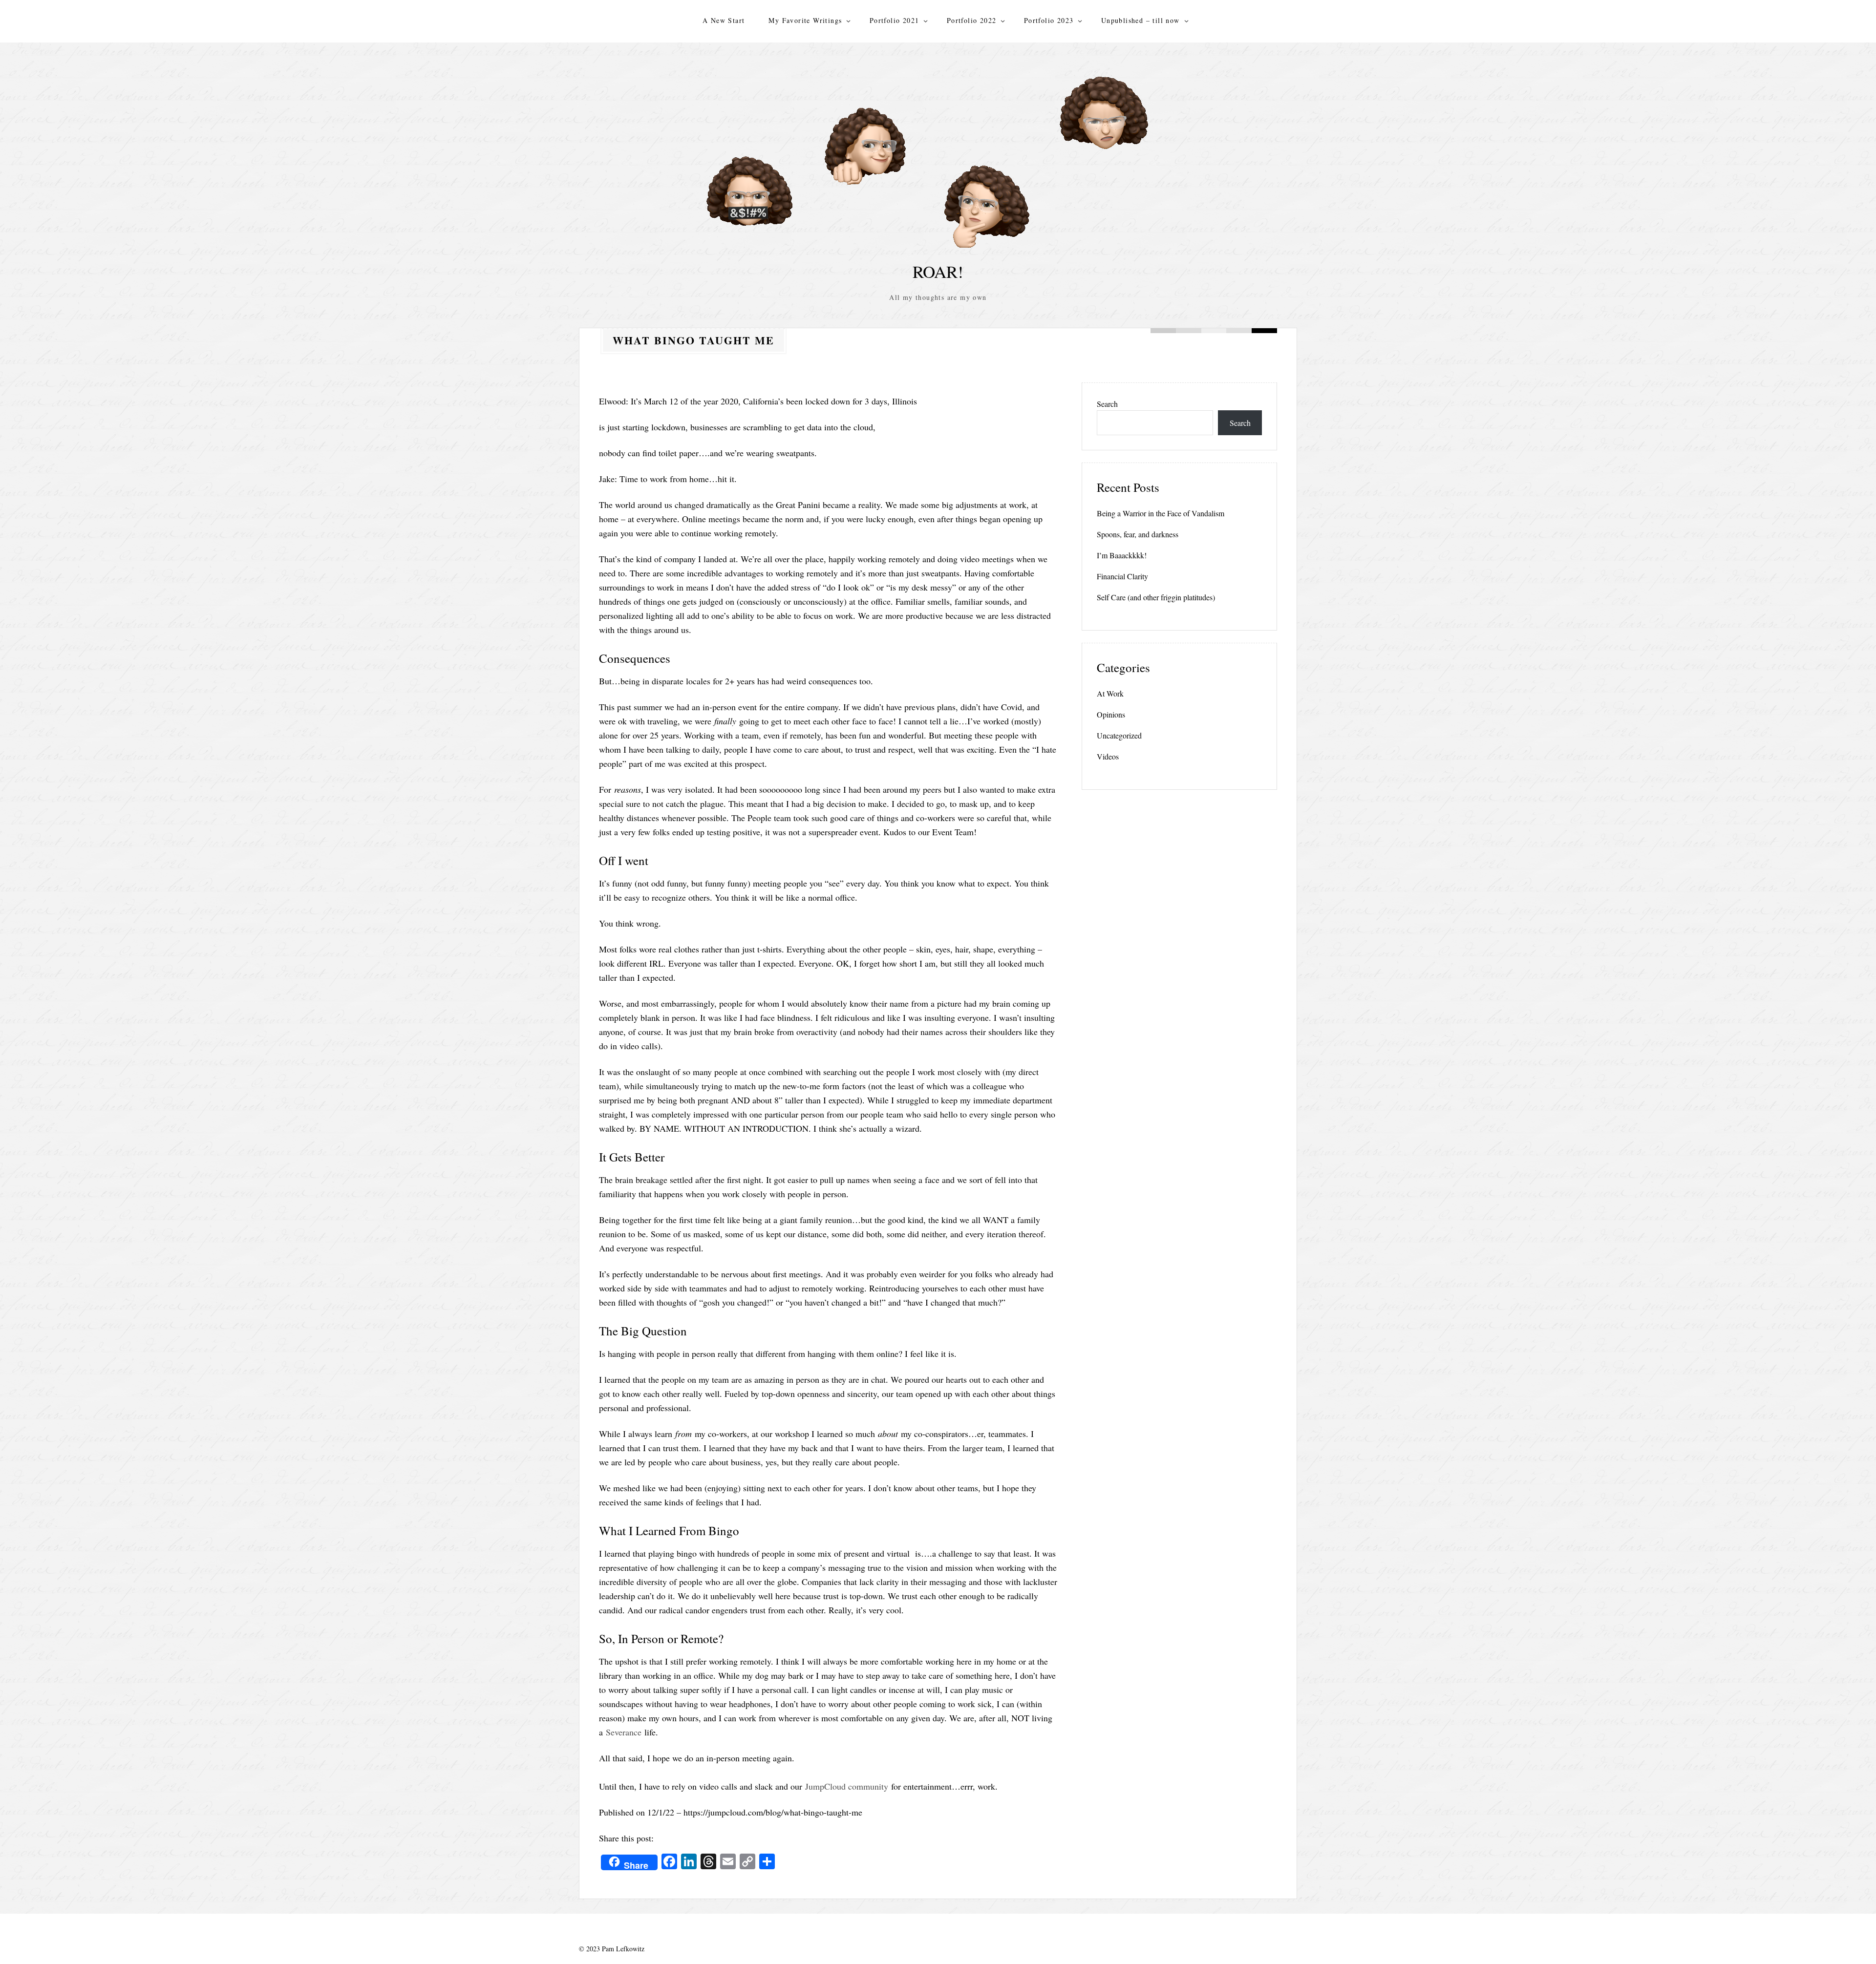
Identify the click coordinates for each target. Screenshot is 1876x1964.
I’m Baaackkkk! (1122, 555)
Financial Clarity (1122, 576)
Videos (1108, 756)
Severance (624, 1732)
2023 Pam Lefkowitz (615, 1949)
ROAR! (938, 271)
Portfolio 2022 (972, 20)
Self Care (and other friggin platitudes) (1156, 597)
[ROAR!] (938, 155)
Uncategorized (1119, 735)
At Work (1110, 693)
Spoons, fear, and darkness (1138, 534)
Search (1107, 404)
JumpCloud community (847, 1786)
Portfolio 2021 (895, 20)
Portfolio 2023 (1049, 20)
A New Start (724, 20)
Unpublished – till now (1141, 20)
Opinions (1111, 714)
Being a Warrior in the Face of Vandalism (1161, 513)
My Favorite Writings (805, 20)
